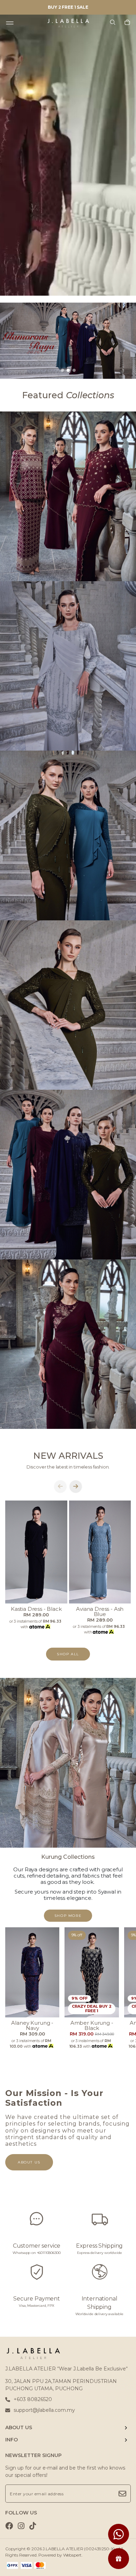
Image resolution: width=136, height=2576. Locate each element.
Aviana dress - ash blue (100, 1611)
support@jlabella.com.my (44, 2410)
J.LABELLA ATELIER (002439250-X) (79, 2549)
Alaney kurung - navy (32, 2025)
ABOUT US (19, 2427)
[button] (62, 370)
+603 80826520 (33, 2399)
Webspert (73, 2555)
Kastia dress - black (36, 1609)
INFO (12, 2440)
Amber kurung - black (92, 2025)
